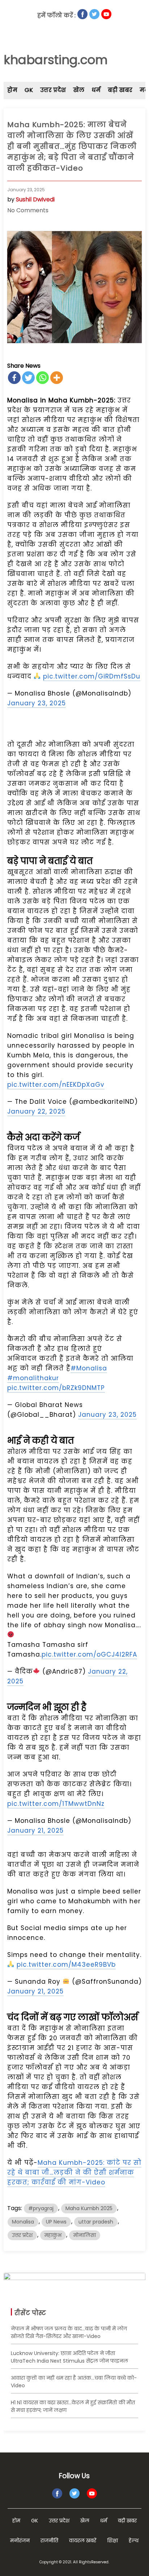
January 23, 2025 (37, 703)
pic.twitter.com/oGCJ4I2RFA (89, 1654)
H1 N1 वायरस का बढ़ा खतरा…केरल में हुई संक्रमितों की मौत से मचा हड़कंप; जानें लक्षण (73, 2406)
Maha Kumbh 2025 (89, 2208)
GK (29, 90)
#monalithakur (33, 1378)
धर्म (96, 90)
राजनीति (49, 2540)
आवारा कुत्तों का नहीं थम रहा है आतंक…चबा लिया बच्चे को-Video (74, 2382)
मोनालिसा (85, 2235)
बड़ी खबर (120, 90)
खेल (79, 90)
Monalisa (23, 2222)
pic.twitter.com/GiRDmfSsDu (92, 676)
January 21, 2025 (35, 1830)
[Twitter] (28, 378)
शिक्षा (112, 2540)
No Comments (28, 210)
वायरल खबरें (83, 2540)
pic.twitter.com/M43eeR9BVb (66, 1965)
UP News (56, 2222)
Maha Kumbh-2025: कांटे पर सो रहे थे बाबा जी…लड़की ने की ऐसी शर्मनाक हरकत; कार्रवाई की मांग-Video (74, 2172)
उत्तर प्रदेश (53, 90)
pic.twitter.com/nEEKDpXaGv (56, 1085)
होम (12, 90)
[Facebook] (14, 378)
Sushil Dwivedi (35, 199)
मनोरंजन (20, 2540)
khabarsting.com (56, 60)
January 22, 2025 (36, 1111)
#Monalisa (89, 1368)
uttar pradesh (96, 2222)
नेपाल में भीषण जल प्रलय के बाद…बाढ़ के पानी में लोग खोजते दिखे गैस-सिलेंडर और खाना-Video (69, 2332)
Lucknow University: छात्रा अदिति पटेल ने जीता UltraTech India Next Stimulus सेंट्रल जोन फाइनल (69, 2357)
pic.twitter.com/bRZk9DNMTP (56, 1388)
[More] (57, 378)
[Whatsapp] (42, 378)
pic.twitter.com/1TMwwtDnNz (56, 1804)
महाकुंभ (53, 2235)
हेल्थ (134, 2540)
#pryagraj (41, 2208)
